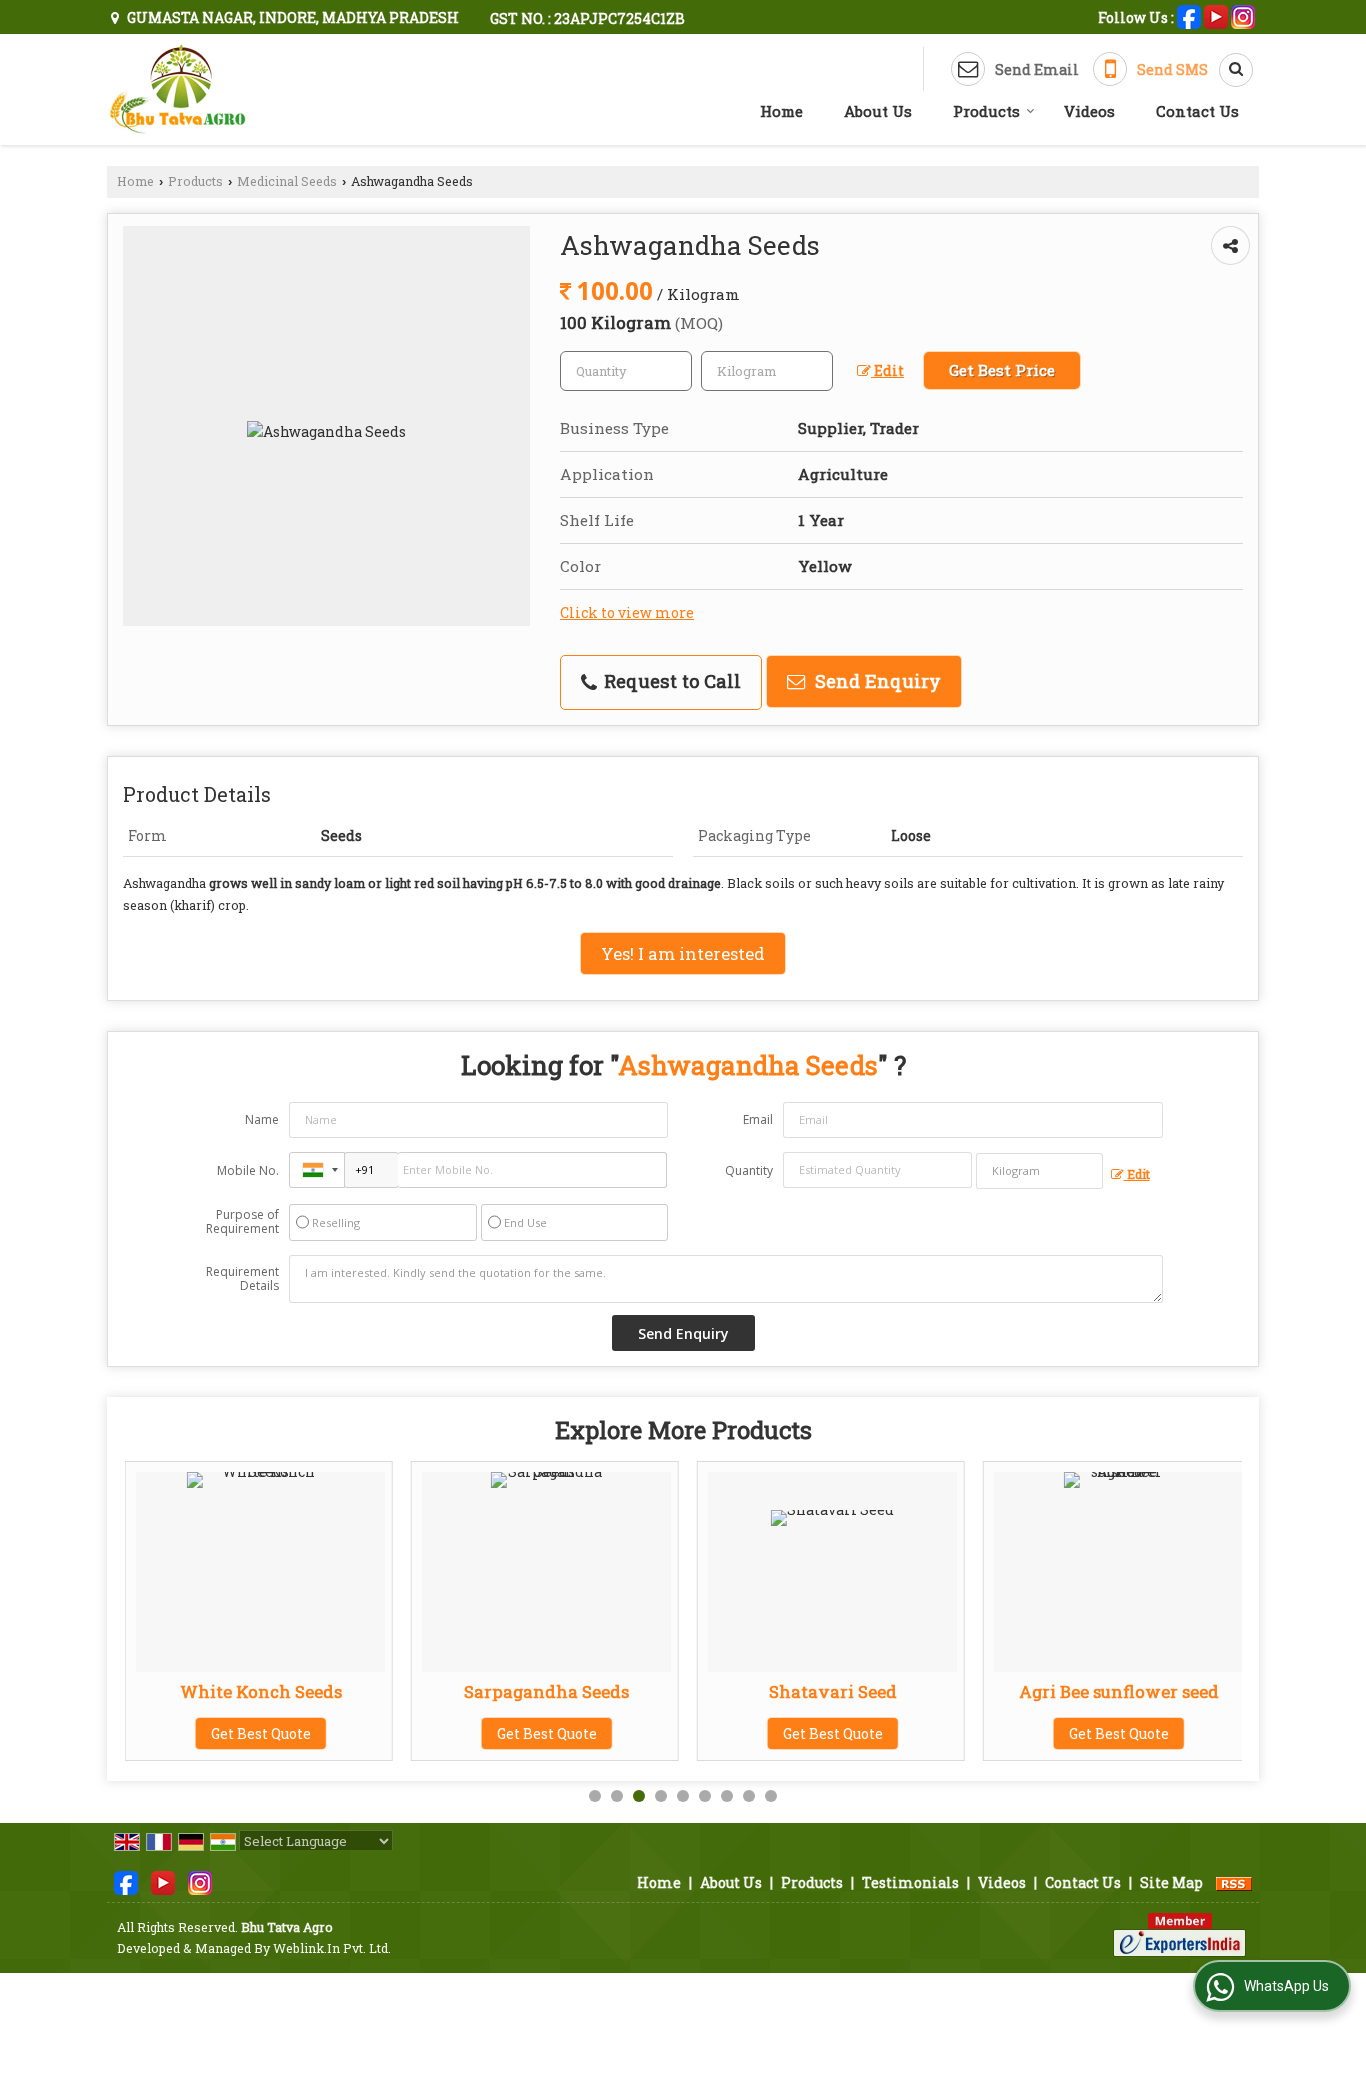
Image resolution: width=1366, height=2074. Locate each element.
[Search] (1229, 70)
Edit (887, 370)
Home (781, 111)
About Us (878, 111)
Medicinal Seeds (287, 181)
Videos (1089, 111)
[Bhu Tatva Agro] (178, 89)
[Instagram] (1243, 15)
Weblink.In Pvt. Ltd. (332, 1948)
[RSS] (1234, 1882)
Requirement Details (242, 1279)
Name (262, 1119)
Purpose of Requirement (242, 1222)
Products (986, 111)
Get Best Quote (261, 1733)
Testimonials (910, 1882)
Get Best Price (1002, 370)
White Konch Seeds (261, 1691)
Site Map (1171, 1882)
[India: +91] (317, 1170)
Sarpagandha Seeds (546, 1691)
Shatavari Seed (833, 1691)
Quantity (749, 1170)
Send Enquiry (875, 681)
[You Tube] (1216, 15)
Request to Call (670, 681)
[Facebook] (1189, 15)
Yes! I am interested (683, 953)
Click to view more (627, 612)
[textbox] (767, 371)
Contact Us (1197, 111)
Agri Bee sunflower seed (1119, 1691)
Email (758, 1119)
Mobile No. (248, 1170)
